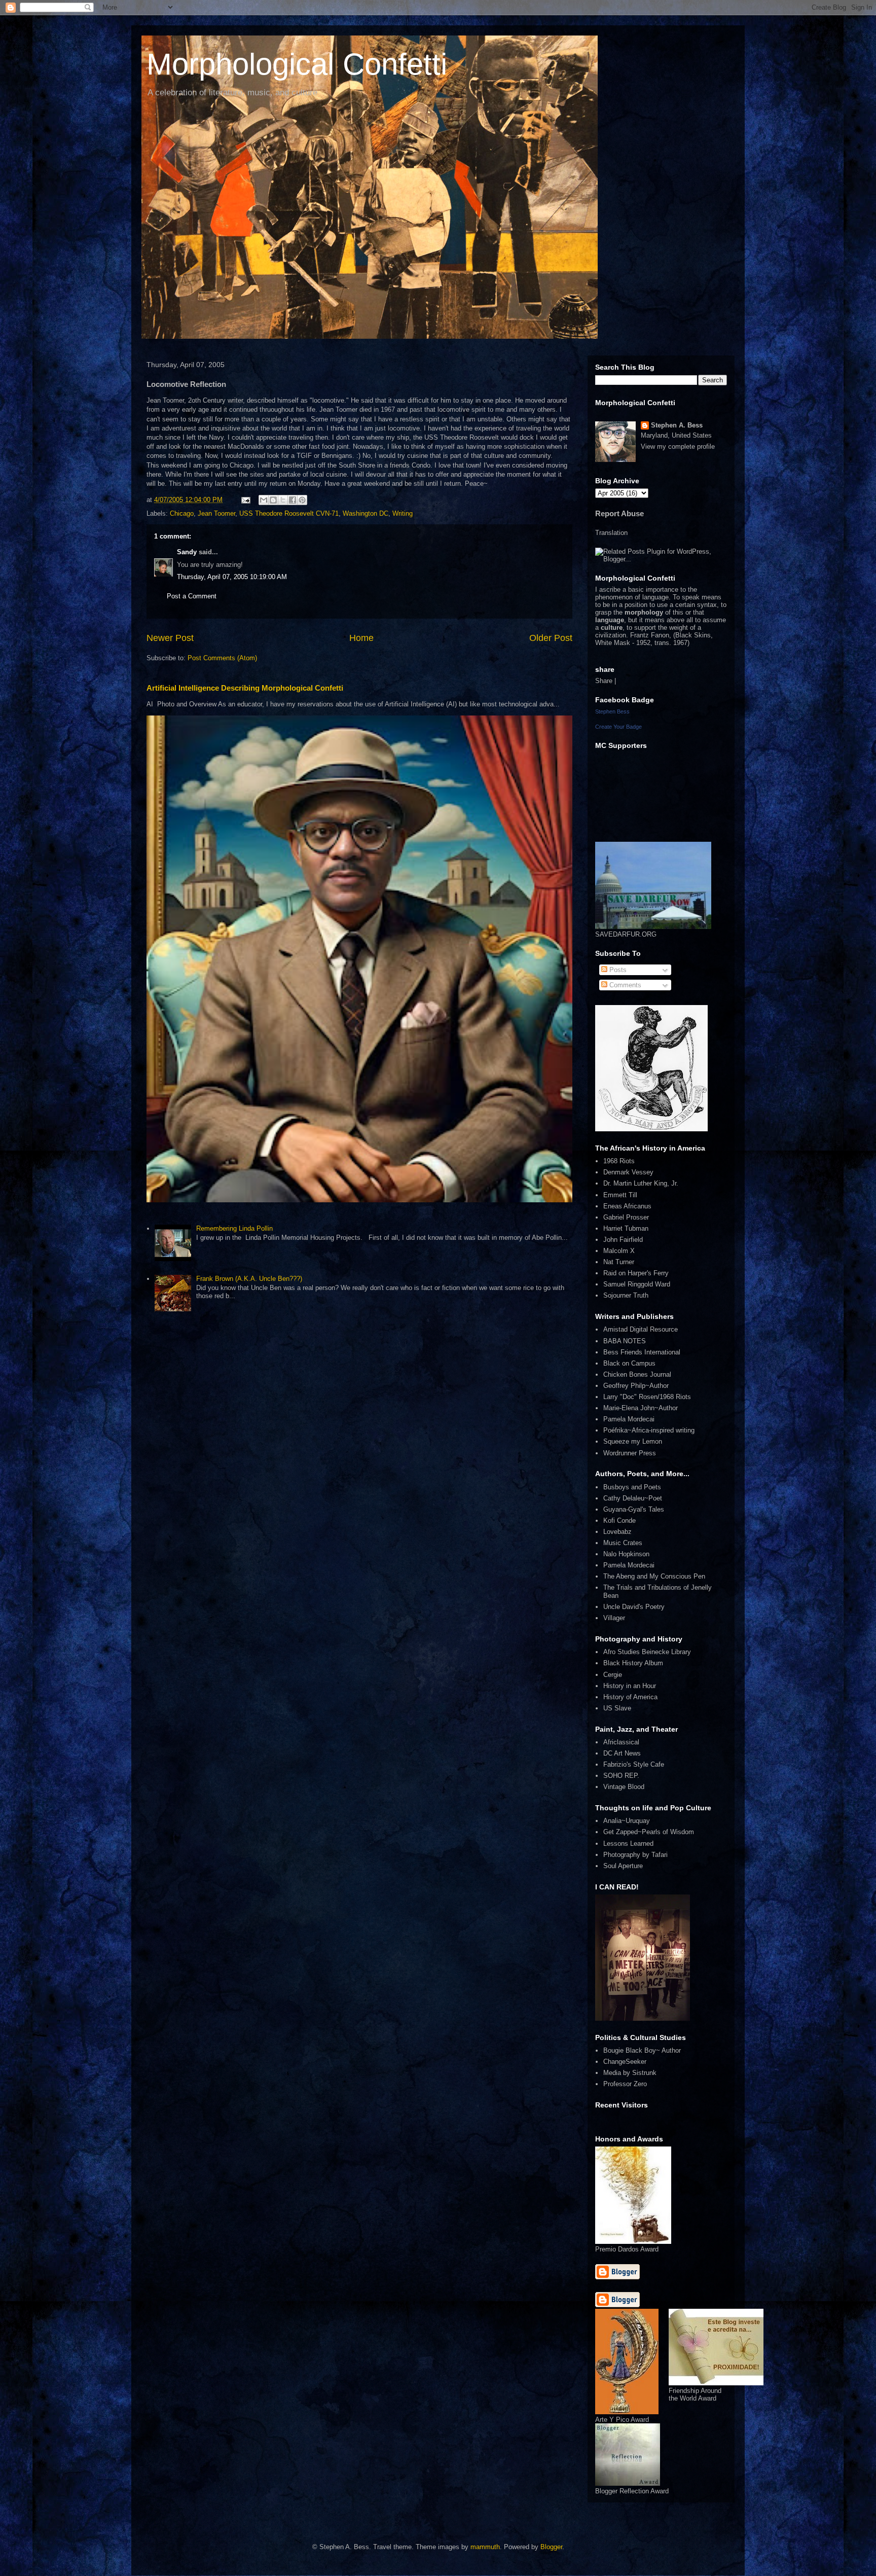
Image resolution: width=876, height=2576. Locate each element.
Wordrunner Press (630, 1453)
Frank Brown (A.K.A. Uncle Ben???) (249, 1279)
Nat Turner (619, 1262)
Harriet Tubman (626, 1228)
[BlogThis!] (273, 500)
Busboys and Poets (632, 1487)
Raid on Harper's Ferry (636, 1273)
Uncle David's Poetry (634, 1607)
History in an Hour (630, 1686)
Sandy (187, 552)
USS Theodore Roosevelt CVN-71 (289, 513)
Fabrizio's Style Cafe (634, 1764)
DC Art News (622, 1753)
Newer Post (170, 638)
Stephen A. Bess (677, 425)
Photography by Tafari (635, 1855)
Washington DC (366, 513)
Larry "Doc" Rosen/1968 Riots (647, 1397)
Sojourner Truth (626, 1295)
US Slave (617, 1708)
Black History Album (633, 1663)
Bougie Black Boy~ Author (642, 2050)
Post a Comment (192, 596)
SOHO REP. (621, 1776)
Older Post (551, 638)
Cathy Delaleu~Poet (633, 1498)
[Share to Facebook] (293, 500)
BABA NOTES (625, 1341)
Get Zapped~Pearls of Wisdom (649, 1832)
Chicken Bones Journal (637, 1374)
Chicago (182, 513)
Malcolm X (619, 1251)
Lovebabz (617, 1532)
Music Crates (623, 1543)
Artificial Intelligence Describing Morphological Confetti (245, 688)
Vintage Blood (624, 1787)
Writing (403, 513)
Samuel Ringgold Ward (637, 1284)
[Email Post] (245, 500)
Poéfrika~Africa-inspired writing (649, 1430)
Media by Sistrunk (630, 2073)
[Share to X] (283, 500)
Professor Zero (625, 2084)
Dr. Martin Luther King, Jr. (641, 1183)
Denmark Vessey (628, 1172)
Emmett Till (620, 1195)
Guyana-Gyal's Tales (634, 1509)
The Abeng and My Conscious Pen (654, 1576)
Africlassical (621, 1742)
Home (361, 638)
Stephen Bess (612, 711)
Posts (617, 970)
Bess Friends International (642, 1352)
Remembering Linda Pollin (234, 1228)
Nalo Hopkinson (626, 1554)
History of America (630, 1697)
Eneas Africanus (627, 1206)
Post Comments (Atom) (222, 658)
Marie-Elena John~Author (641, 1408)
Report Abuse (619, 513)
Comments (624, 985)
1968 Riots (619, 1161)
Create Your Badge (618, 727)
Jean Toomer (216, 513)
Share (604, 681)
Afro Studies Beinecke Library (647, 1652)
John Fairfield (623, 1240)
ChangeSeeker (625, 2062)
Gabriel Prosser (626, 1217)
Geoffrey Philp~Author (636, 1386)
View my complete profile (678, 446)
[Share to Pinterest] (302, 500)
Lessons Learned (628, 1844)
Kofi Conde (619, 1520)
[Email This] (264, 500)
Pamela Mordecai (629, 1419)
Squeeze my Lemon (633, 1441)
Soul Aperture (623, 1866)
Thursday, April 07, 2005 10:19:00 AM (232, 577)
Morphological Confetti (297, 64)
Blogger (551, 2547)
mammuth (485, 2547)
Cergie (613, 1675)
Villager (614, 1618)
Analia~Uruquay (627, 1821)
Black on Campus (629, 1363)
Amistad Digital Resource (641, 1329)
